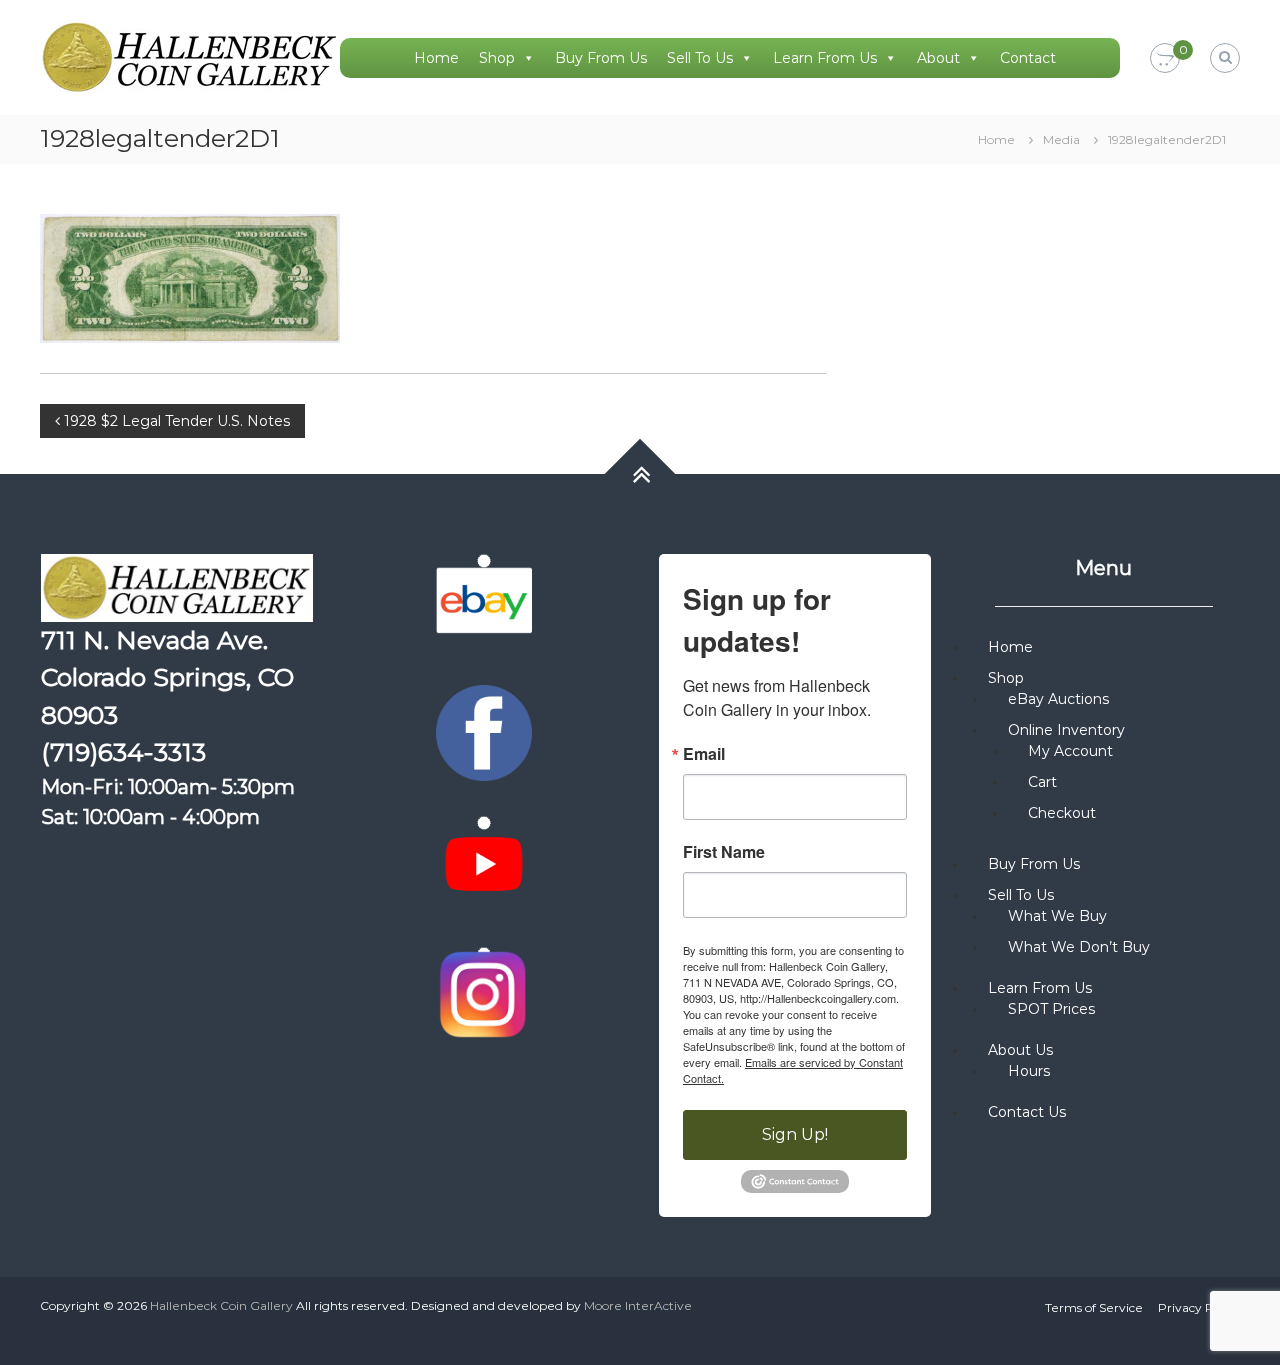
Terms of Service (1094, 1307)
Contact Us (1027, 1112)
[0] (1165, 59)
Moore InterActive (638, 1305)
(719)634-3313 (123, 752)
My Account (1070, 751)
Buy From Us (601, 58)
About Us (1020, 1050)
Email (704, 754)
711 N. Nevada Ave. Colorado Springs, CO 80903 (167, 677)
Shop (497, 58)
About (938, 58)
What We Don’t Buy (1079, 947)
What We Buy (1057, 916)
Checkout (1062, 813)
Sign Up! (795, 1134)
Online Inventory (1066, 730)
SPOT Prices (1051, 1009)
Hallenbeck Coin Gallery (221, 1305)
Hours (1029, 1071)
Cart (1042, 782)
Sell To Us (700, 58)
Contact (1028, 58)
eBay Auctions (1058, 699)
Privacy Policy (1199, 1307)
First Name (724, 852)
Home (436, 58)
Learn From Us (825, 58)
